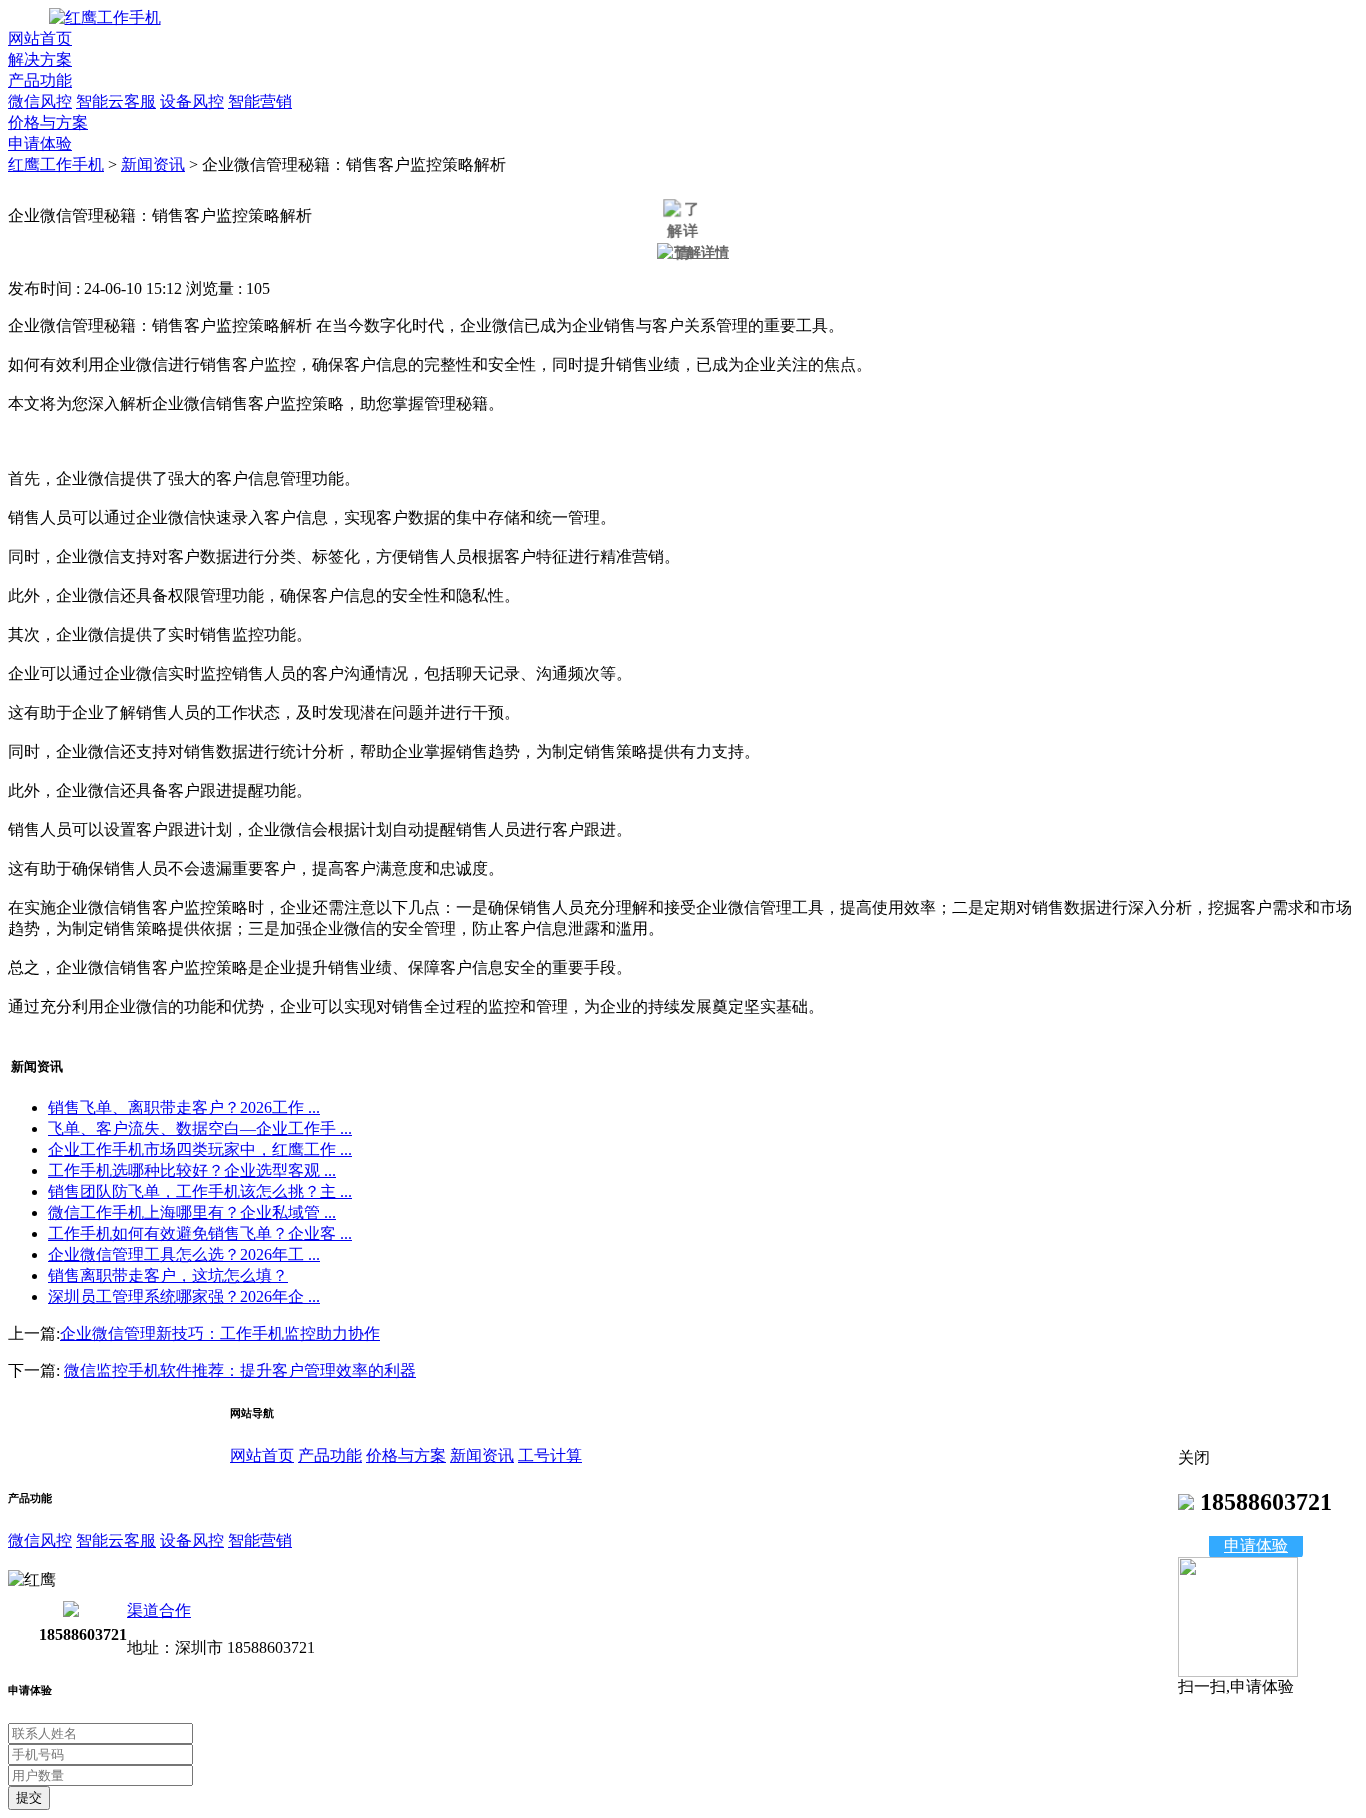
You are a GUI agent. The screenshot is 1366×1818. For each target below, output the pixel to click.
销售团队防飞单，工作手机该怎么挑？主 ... (200, 1191)
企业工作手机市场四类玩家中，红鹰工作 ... (200, 1149)
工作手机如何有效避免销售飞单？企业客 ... (200, 1233)
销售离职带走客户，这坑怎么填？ (168, 1275)
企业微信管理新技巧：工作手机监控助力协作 (220, 1333)
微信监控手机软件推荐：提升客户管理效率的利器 (240, 1370)
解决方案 (40, 59)
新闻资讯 (153, 164)
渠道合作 (159, 1610)
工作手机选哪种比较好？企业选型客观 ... (192, 1170)
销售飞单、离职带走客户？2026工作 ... (184, 1107)
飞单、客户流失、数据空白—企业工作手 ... (200, 1128)
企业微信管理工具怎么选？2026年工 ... (184, 1254)
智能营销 (260, 101)
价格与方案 (48, 122)
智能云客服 (116, 101)
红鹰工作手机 (56, 164)
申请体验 (40, 143)
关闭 (1194, 1457)
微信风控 (40, 101)
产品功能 (40, 80)
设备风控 (192, 101)
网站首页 (40, 38)
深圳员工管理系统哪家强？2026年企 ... (184, 1296)
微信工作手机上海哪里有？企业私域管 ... (192, 1212)
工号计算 (550, 1455)
